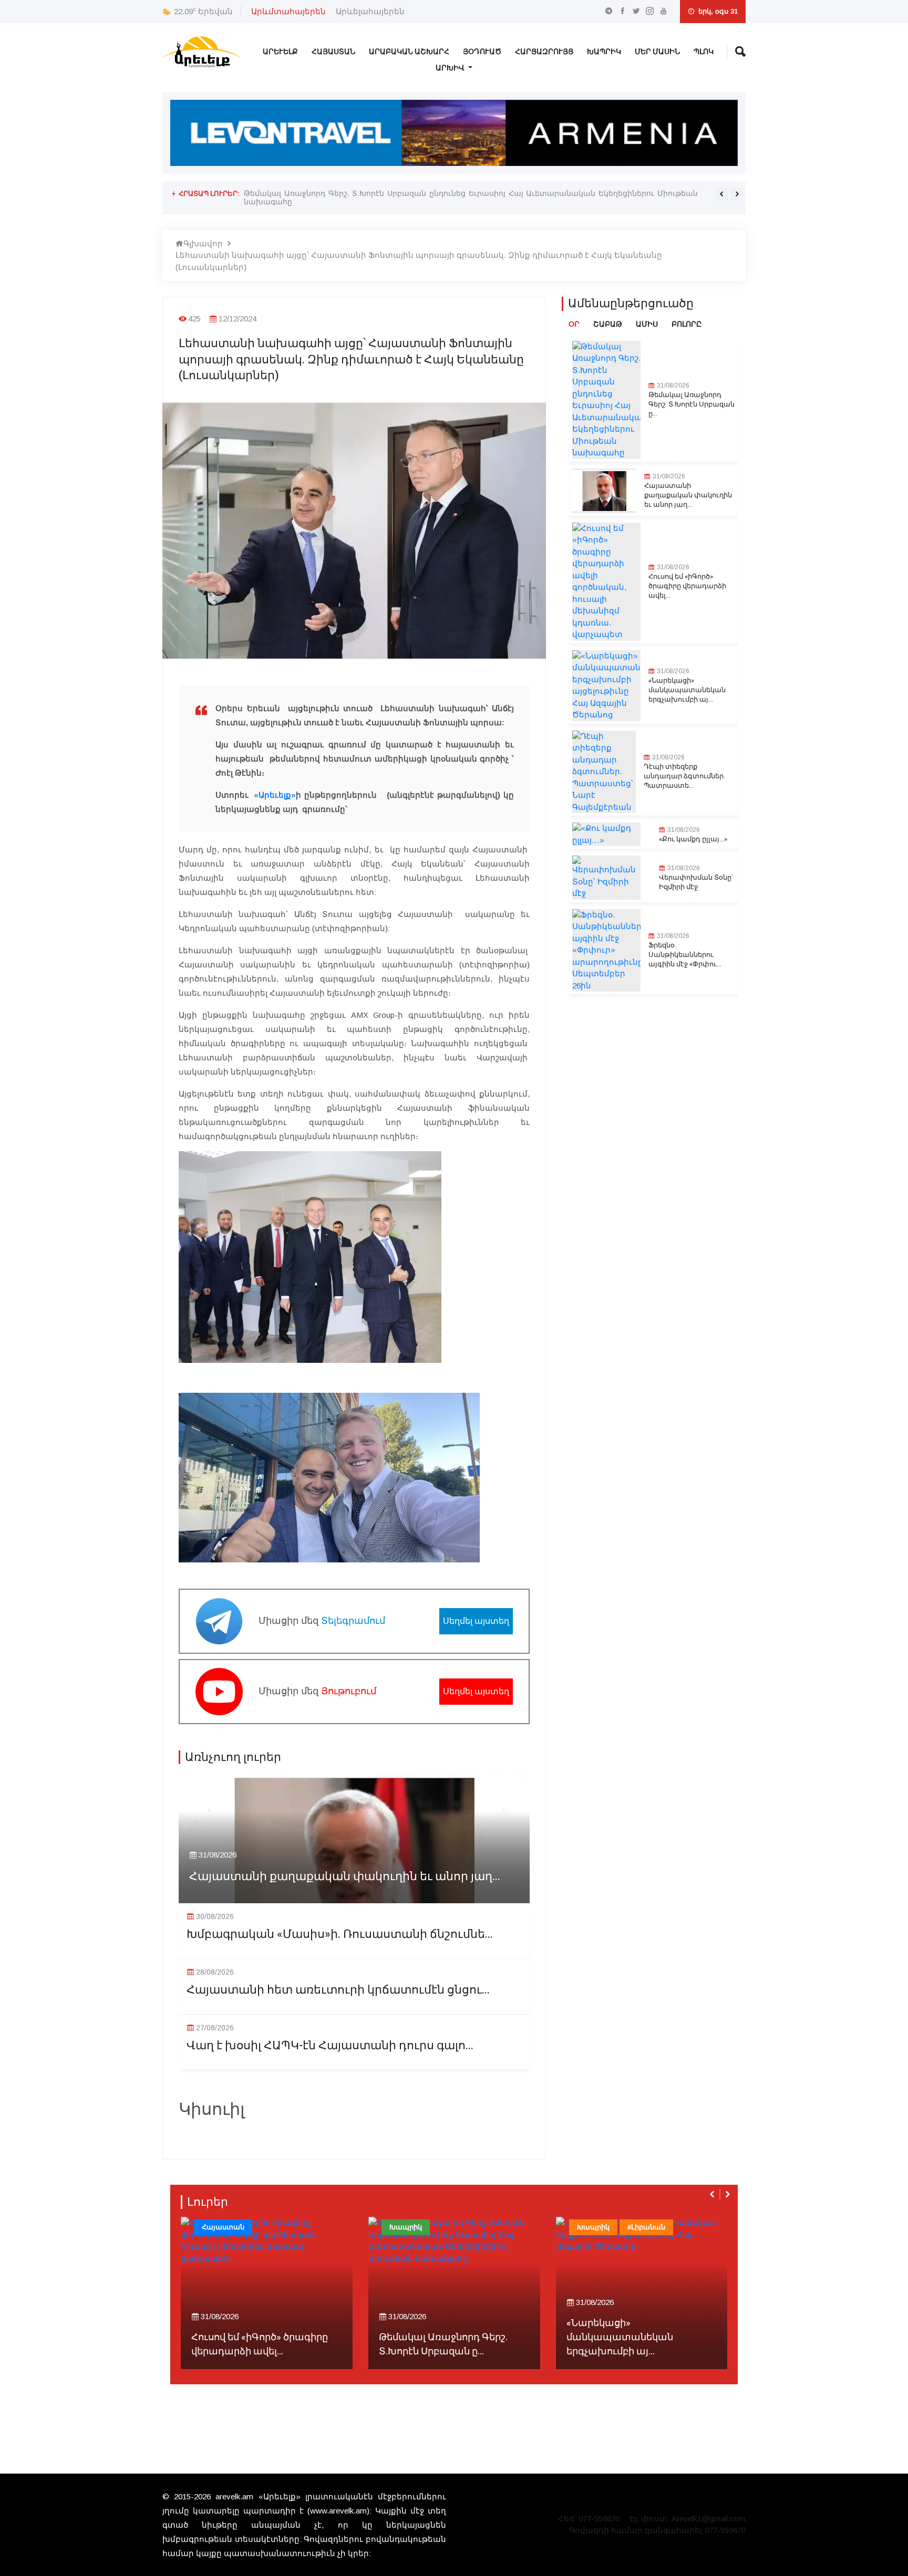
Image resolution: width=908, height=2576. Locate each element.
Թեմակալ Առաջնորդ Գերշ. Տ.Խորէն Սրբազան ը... (692, 404)
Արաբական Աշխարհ (409, 52)
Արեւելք (280, 52)
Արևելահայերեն (370, 11)
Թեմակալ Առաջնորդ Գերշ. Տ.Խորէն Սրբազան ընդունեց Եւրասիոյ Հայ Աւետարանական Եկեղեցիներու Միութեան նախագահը (471, 197)
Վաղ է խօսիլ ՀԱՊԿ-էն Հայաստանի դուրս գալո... (330, 2046)
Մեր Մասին (657, 52)
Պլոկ (704, 52)
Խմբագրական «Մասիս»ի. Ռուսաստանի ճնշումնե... (340, 1934)
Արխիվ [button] (451, 68)
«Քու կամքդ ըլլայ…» (693, 839)
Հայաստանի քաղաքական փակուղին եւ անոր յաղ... (345, 1877)
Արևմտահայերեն (288, 11)
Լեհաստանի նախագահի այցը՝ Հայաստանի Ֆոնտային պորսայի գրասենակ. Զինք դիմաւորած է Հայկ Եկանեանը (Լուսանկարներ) (419, 261)
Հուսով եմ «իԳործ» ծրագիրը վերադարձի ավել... (687, 586)
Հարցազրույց (544, 52)
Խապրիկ (604, 52)
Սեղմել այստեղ (476, 1621)
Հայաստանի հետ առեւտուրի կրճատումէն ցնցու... (338, 1990)
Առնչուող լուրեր (233, 1757)
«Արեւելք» (274, 795)
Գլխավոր (203, 243)
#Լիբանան (646, 2227)
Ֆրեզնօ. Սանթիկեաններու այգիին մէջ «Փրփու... (685, 955)
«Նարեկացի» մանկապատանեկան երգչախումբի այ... (687, 690)
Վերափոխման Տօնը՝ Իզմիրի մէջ (696, 882)
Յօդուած (482, 52)
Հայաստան (333, 52)
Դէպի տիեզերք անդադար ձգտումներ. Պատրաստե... (684, 776)
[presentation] (721, 194)
